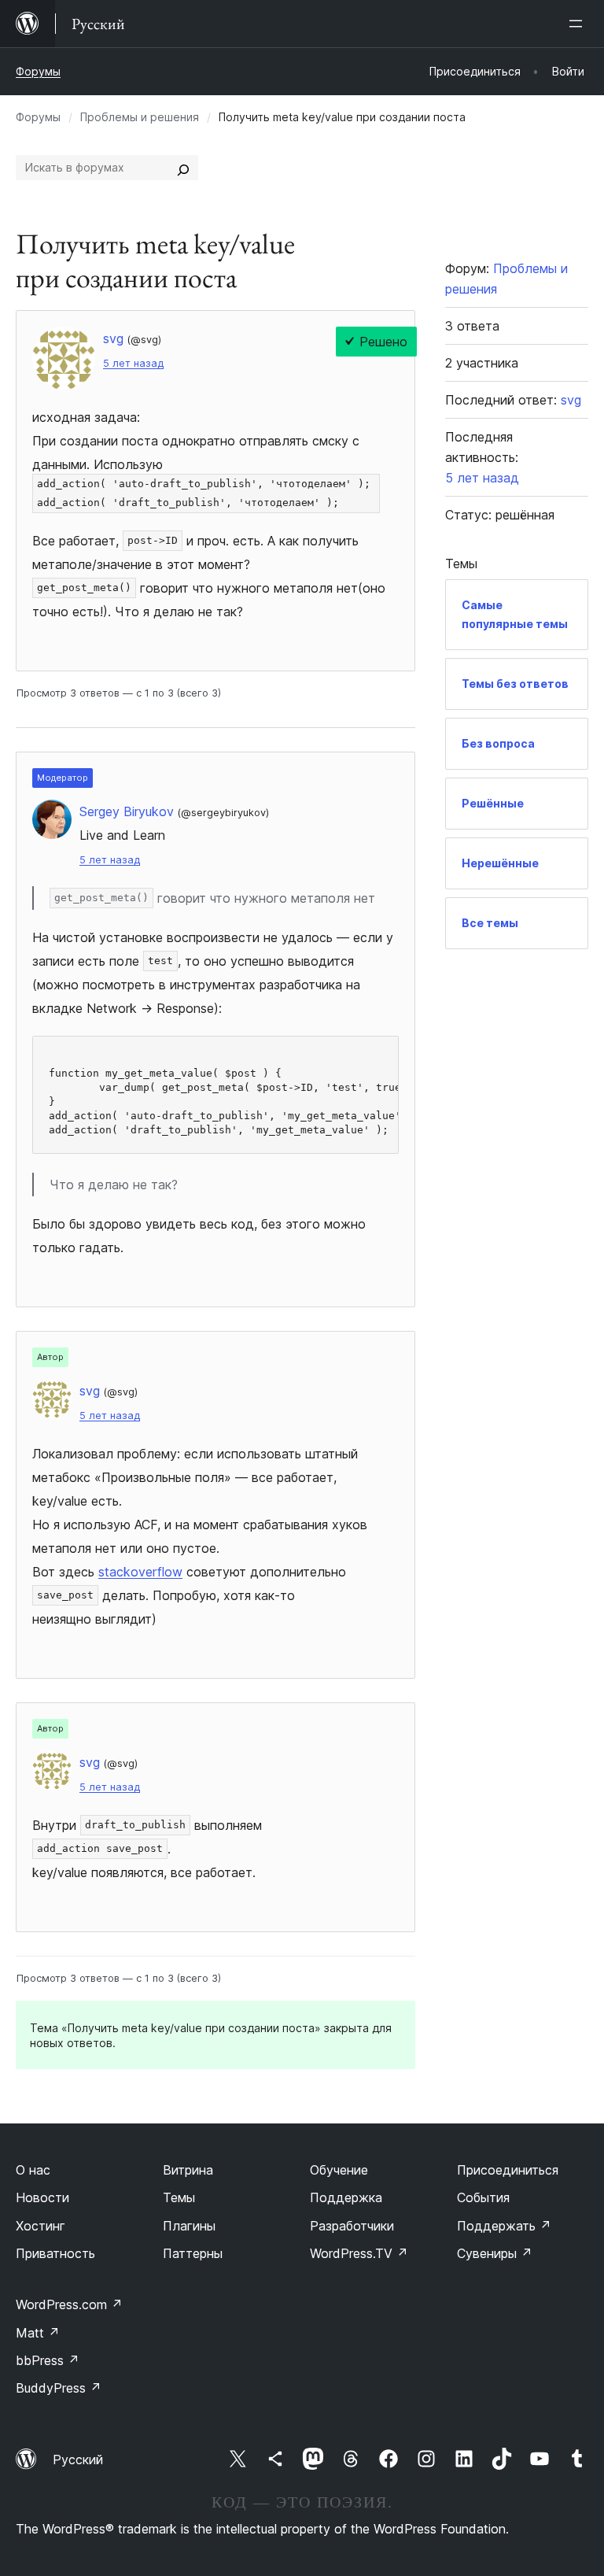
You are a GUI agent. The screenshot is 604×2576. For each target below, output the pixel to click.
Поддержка (346, 2197)
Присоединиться (508, 2170)
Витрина (188, 2170)
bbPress (48, 2360)
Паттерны (193, 2253)
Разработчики (352, 2226)
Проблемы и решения (140, 117)
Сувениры (495, 2253)
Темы (179, 2197)
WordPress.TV (359, 2253)
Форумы (38, 71)
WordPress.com (69, 2304)
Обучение (339, 2170)
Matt (38, 2333)
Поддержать (504, 2226)
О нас (33, 2170)
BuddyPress (59, 2388)
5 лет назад (133, 363)
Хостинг (41, 2226)
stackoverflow (140, 1572)
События (483, 2197)
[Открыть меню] (579, 24)
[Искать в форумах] (183, 168)
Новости (42, 2197)
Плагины (189, 2226)
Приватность (55, 2253)
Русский (78, 2460)
